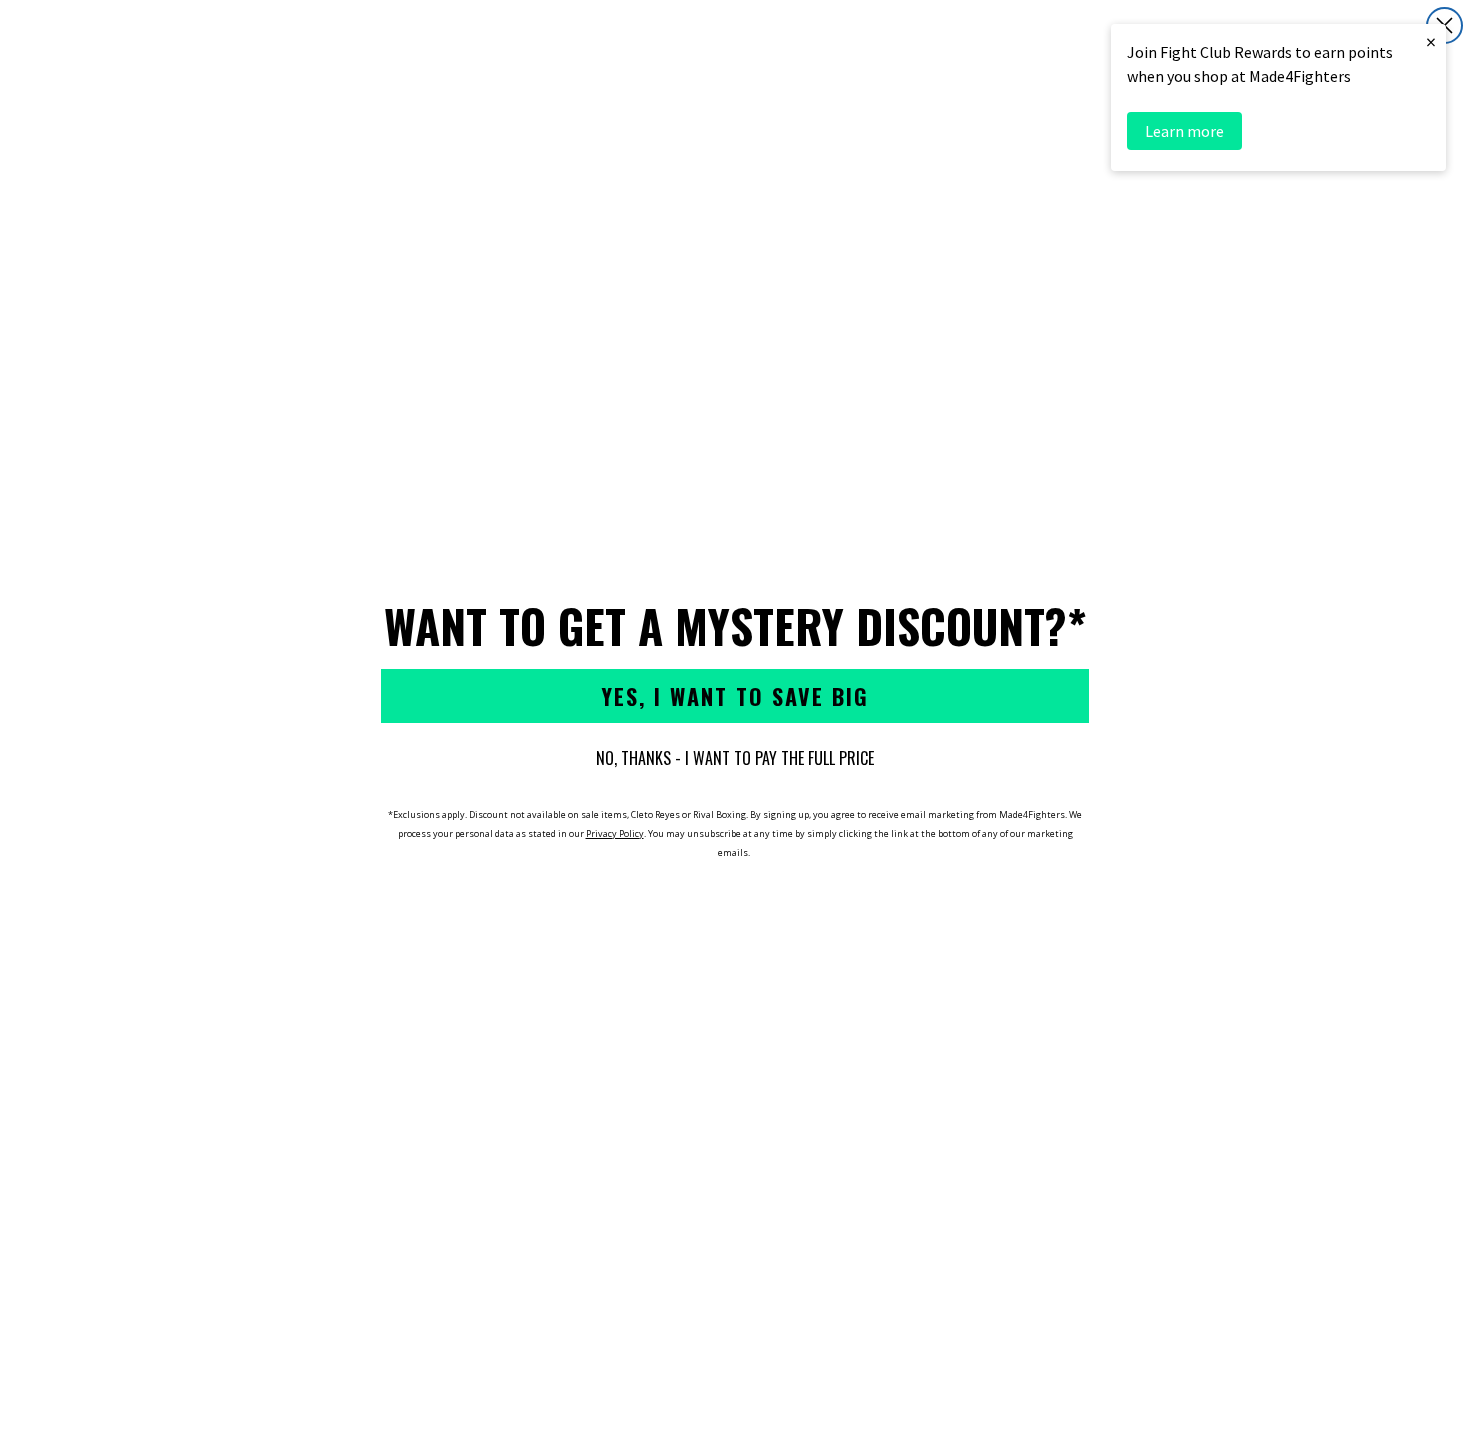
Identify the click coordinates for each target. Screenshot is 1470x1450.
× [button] (1431, 41)
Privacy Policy (615, 833)
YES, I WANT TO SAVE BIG (735, 696)
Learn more (1184, 131)
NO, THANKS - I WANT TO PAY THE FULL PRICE (735, 758)
